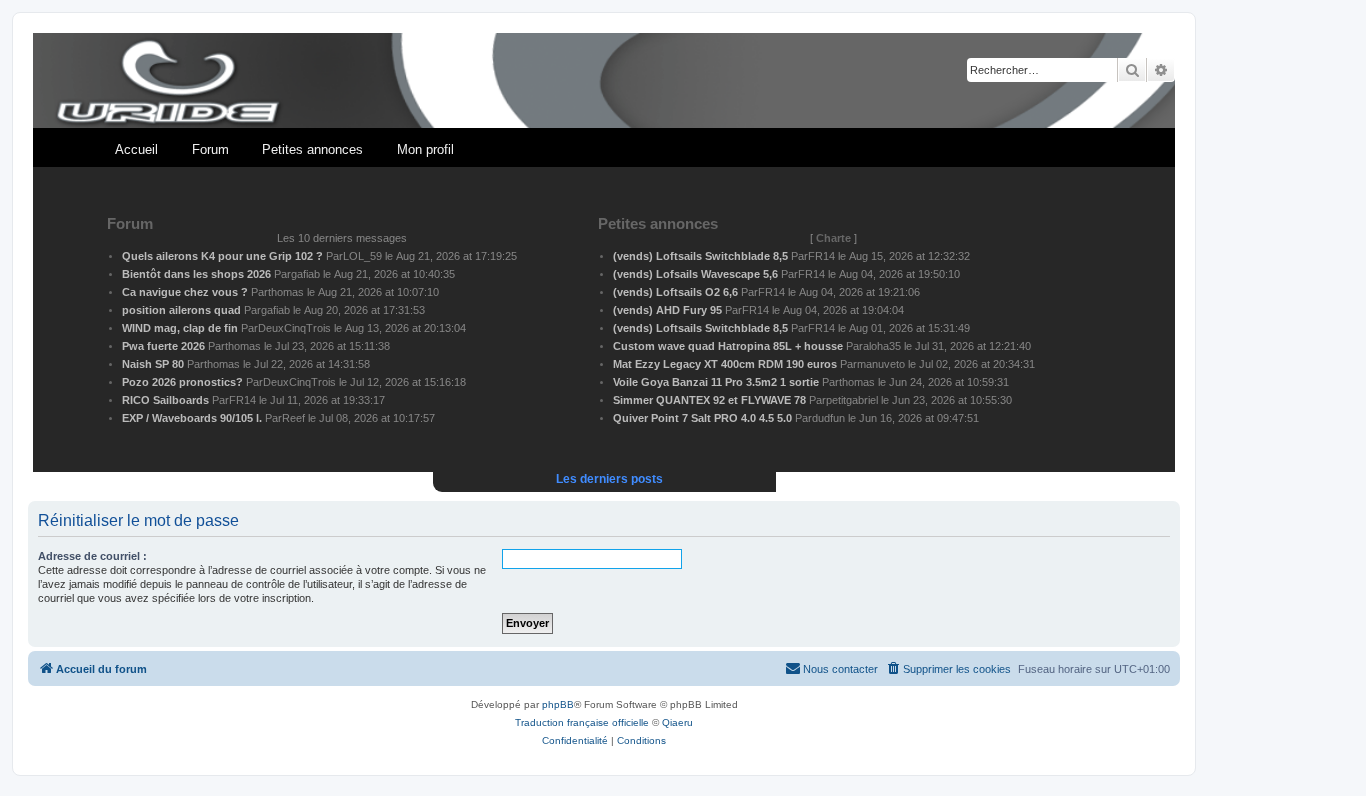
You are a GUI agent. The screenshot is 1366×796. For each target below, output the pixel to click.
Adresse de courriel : (92, 556)
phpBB (558, 704)
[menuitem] (948, 669)
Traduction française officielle (582, 722)
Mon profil (425, 149)
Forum (210, 149)
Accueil (136, 149)
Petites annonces (312, 149)
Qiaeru (677, 722)
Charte (833, 238)
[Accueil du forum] (604, 81)
